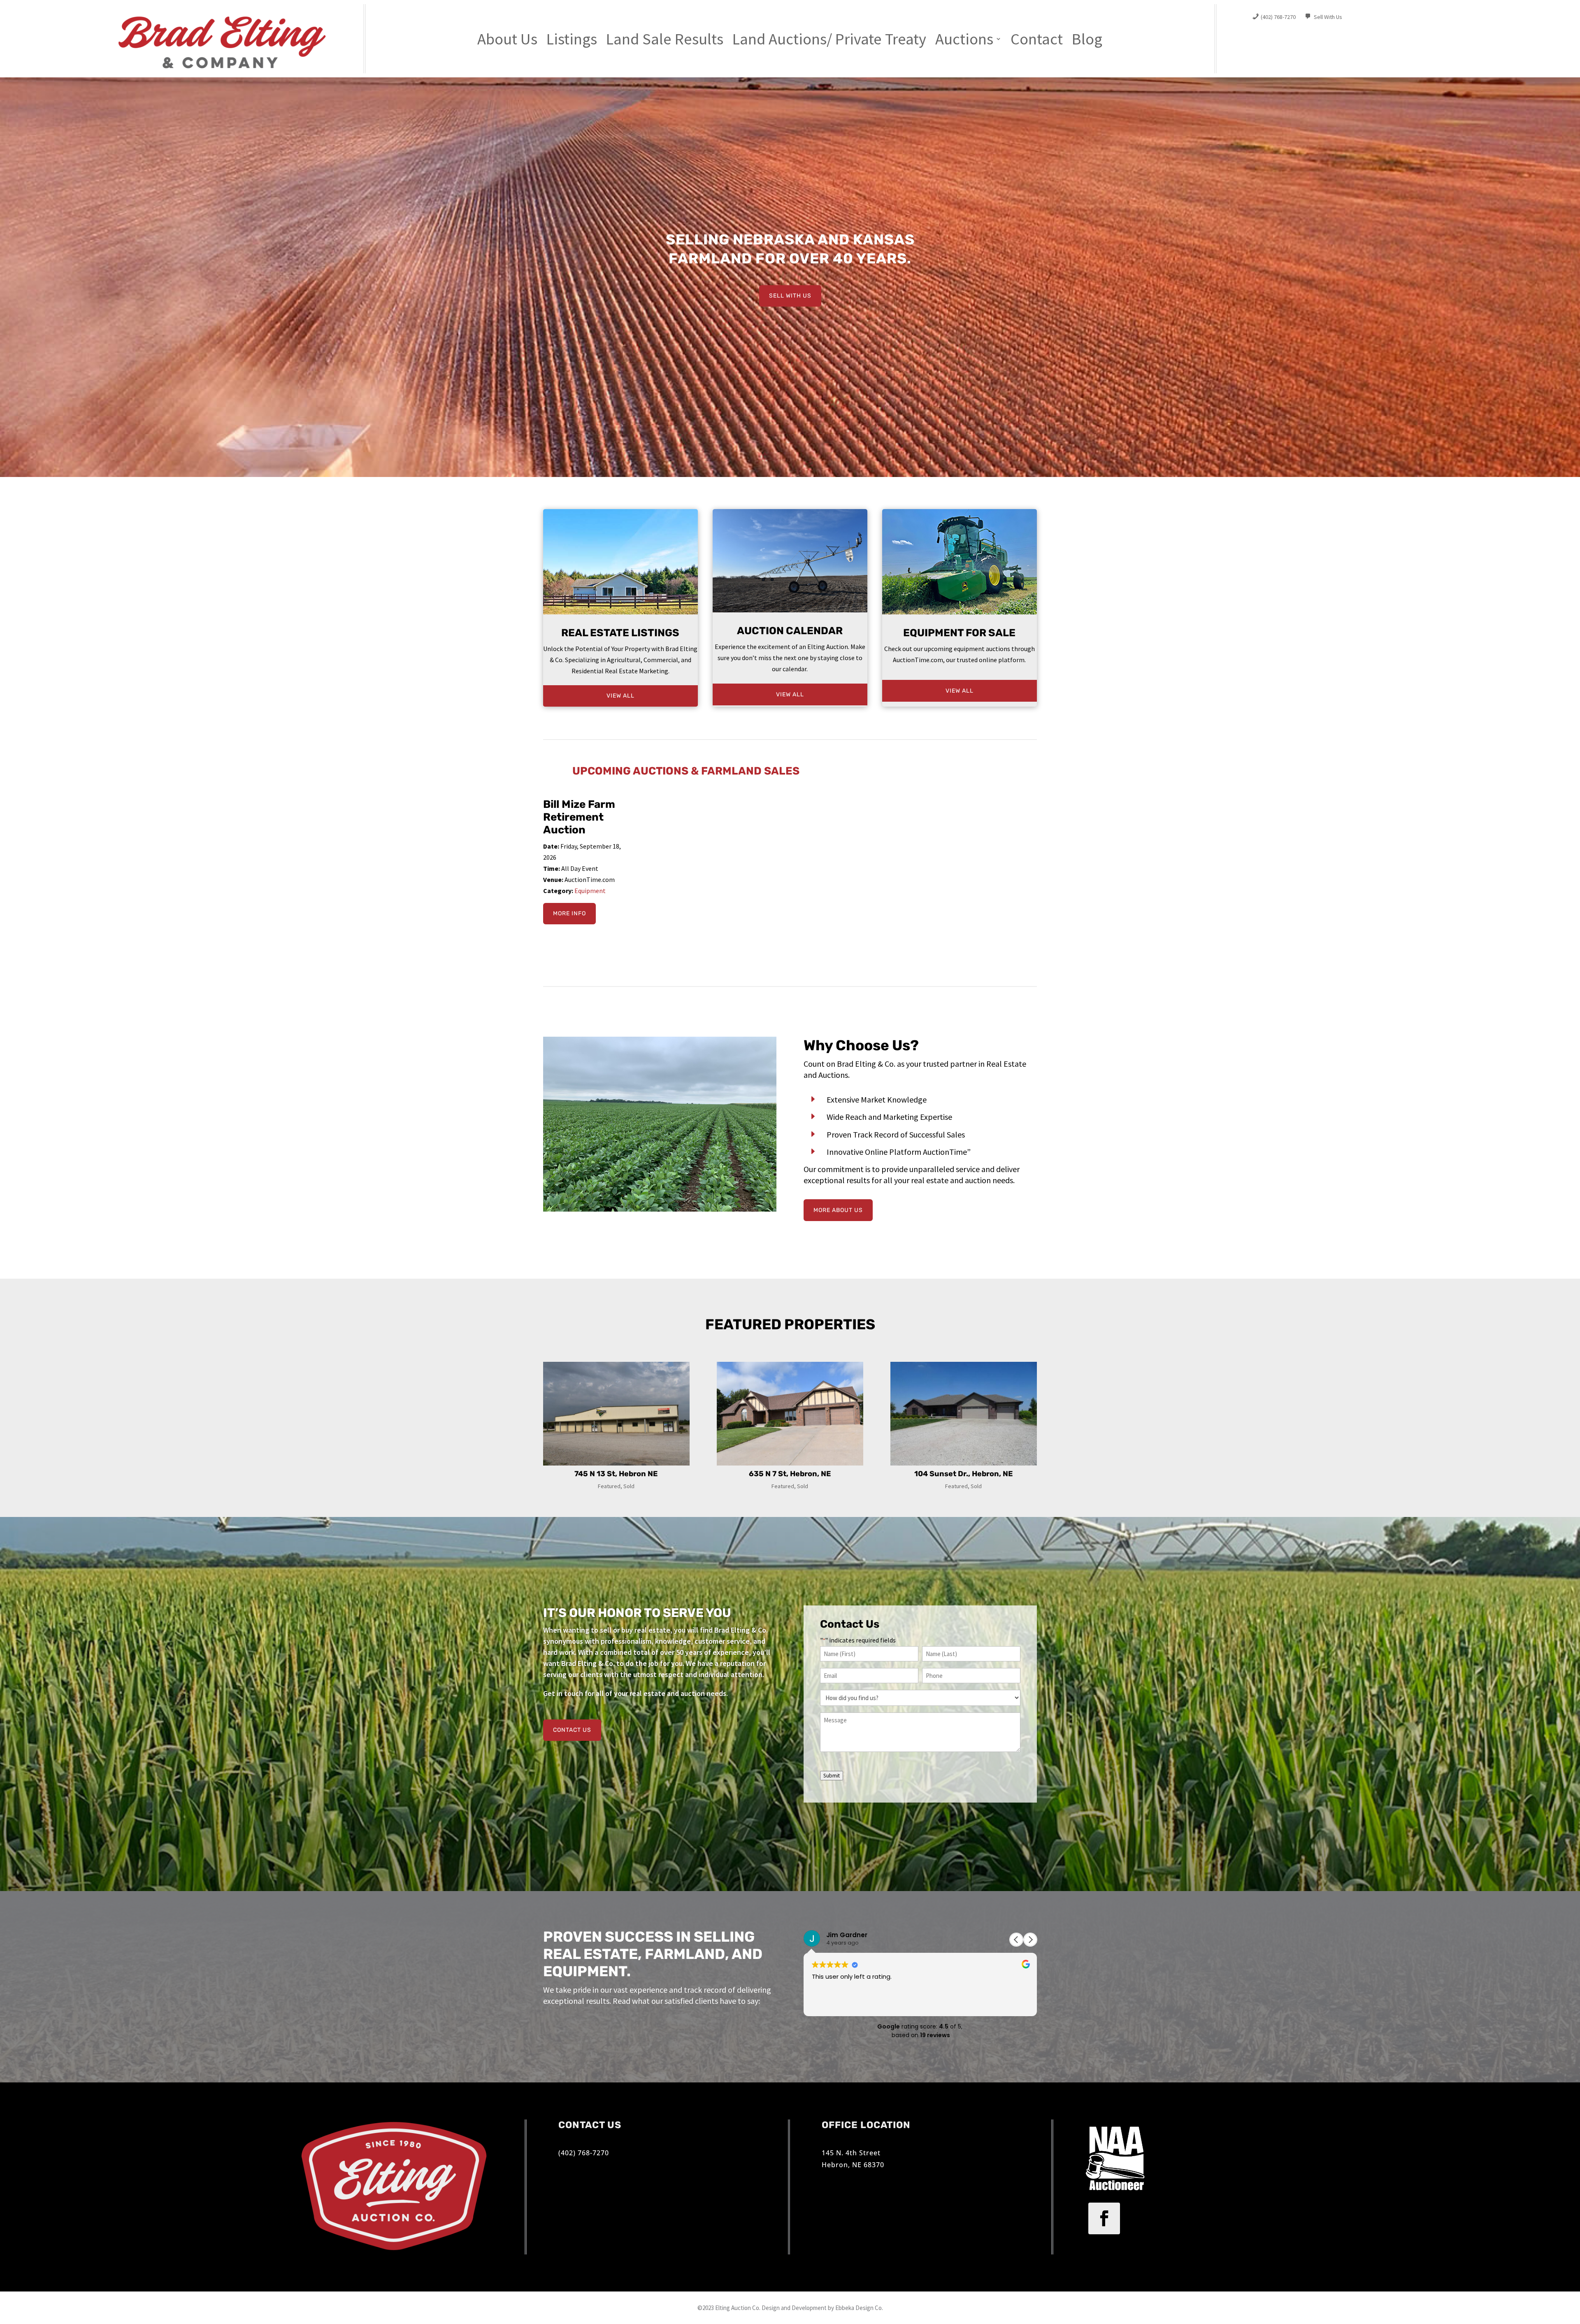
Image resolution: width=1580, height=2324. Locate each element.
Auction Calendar (790, 631)
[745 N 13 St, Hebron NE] (616, 1414)
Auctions (964, 40)
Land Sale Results (665, 40)
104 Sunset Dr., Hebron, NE (964, 1474)
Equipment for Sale (959, 633)
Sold (629, 1486)
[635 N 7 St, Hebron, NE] (790, 1414)
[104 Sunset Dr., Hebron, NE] (964, 1414)
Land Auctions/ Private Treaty (829, 40)
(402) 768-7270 (584, 2153)
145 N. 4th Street (851, 2153)
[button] (1030, 1940)
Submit (832, 1776)
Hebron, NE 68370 (853, 2165)
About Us (507, 40)
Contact (1037, 40)
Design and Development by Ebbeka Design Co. (822, 2308)
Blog (1087, 40)
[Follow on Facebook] (1104, 2218)
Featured (609, 1486)
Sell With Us (790, 296)
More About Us (838, 1210)
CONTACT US (572, 1730)
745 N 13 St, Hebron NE (616, 1474)
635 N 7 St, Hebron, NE (790, 1474)
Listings (572, 40)
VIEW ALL (620, 696)
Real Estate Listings (620, 633)
